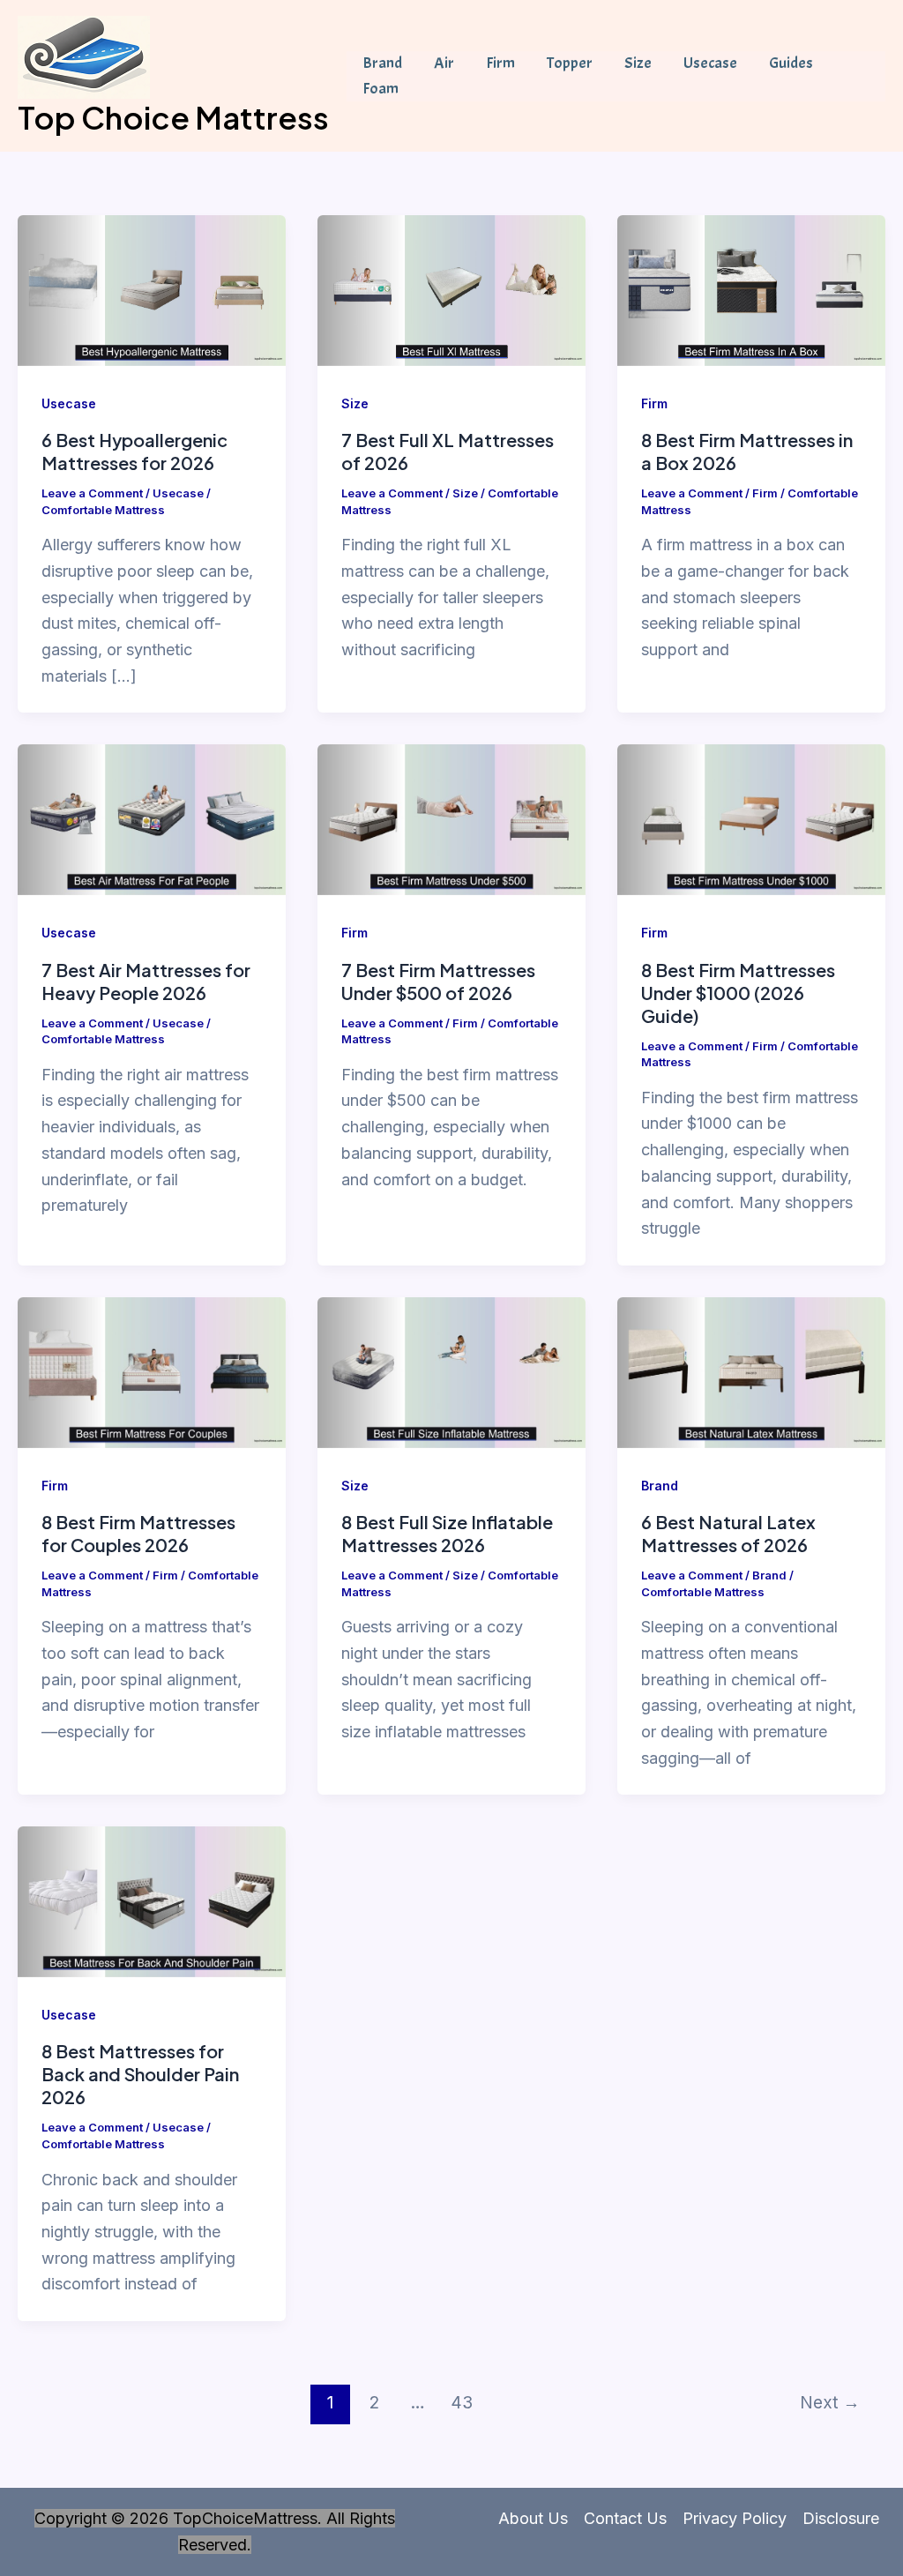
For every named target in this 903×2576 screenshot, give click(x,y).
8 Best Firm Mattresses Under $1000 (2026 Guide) (738, 993)
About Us (533, 2518)
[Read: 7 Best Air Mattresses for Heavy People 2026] (152, 819)
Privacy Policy (735, 2518)
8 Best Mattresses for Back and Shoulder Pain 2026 (140, 2074)
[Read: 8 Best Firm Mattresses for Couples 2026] (152, 1371)
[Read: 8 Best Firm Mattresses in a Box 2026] (751, 289)
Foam (381, 89)
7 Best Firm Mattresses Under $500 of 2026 (438, 981)
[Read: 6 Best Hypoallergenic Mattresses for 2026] (152, 289)
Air (444, 63)
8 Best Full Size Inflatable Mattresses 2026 (447, 1533)
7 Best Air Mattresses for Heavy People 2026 (146, 981)
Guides (791, 63)
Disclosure (841, 2518)
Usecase (710, 63)
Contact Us (625, 2518)
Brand (382, 63)
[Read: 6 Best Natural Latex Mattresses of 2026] (751, 1371)
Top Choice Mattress (173, 117)
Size (638, 63)
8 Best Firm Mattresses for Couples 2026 (138, 1533)
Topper (570, 63)
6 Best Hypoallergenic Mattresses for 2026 (134, 451)
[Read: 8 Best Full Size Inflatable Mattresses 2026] (451, 1371)
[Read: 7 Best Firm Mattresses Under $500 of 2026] (451, 819)
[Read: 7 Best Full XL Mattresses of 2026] (451, 289)
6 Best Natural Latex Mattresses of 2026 (728, 1533)
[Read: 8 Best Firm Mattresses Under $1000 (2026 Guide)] (751, 819)
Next (830, 2402)
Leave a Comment (92, 493)
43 (462, 2402)
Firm (500, 63)
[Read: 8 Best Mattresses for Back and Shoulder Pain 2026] (152, 1901)
